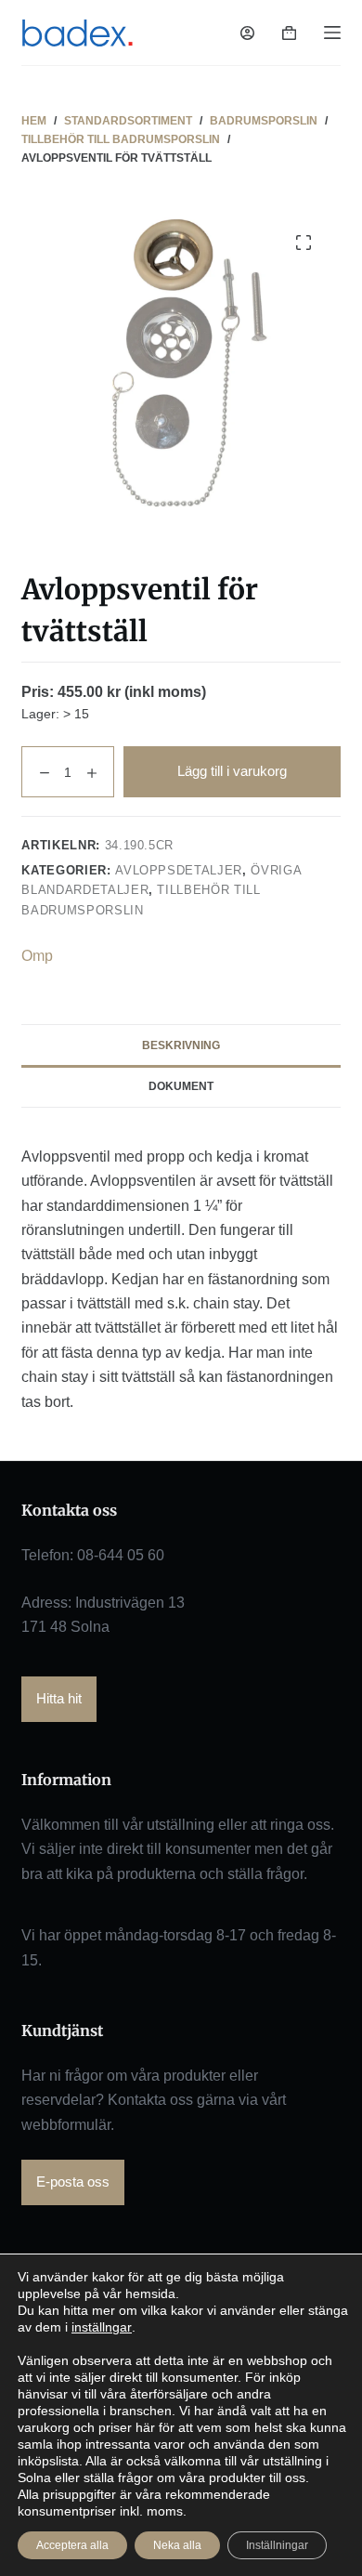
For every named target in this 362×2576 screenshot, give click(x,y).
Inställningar (277, 2545)
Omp (37, 956)
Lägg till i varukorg (232, 771)
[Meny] (332, 33)
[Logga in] (247, 33)
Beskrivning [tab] (181, 1045)
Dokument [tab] (181, 1086)
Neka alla (177, 2545)
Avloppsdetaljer (179, 870)
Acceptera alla (72, 2545)
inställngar (102, 2327)
